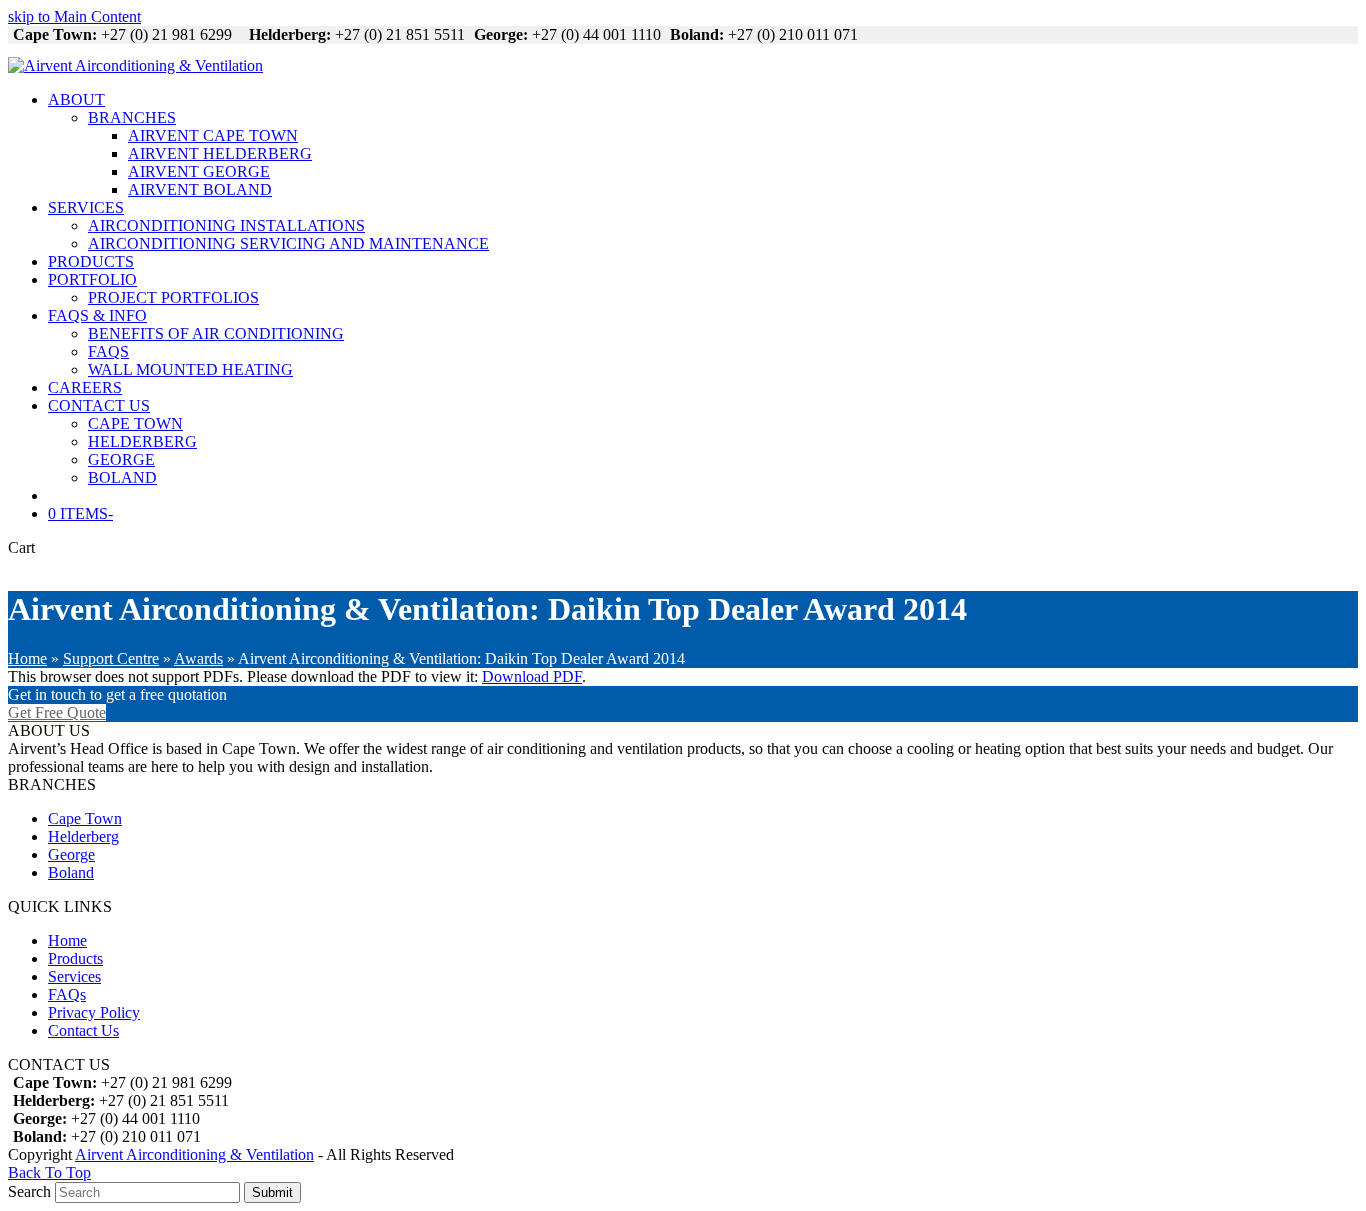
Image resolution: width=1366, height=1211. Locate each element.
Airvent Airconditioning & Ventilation (194, 1154)
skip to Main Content (74, 16)
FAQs (67, 994)
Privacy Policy (94, 1012)
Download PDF (532, 676)
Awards (198, 658)
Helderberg (83, 836)
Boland (71, 872)
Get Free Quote (57, 712)
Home (27, 658)
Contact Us (83, 1030)
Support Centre (111, 658)
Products (75, 958)
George (71, 854)
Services (74, 976)
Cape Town (85, 818)
